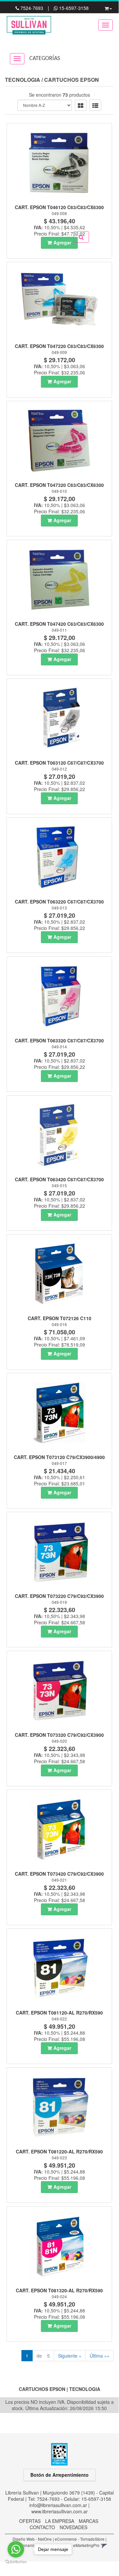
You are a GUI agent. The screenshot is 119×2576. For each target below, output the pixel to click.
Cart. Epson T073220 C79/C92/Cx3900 (59, 1596)
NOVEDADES (74, 2527)
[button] (108, 7)
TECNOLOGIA (23, 80)
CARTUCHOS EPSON (72, 80)
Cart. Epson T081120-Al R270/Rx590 (59, 2013)
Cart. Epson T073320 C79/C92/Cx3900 (59, 1735)
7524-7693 (32, 8)
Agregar (62, 242)
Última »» (100, 2356)
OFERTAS (30, 2521)
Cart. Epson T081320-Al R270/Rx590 (59, 2290)
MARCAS (89, 2521)
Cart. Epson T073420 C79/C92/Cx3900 (59, 1874)
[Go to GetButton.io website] (16, 2562)
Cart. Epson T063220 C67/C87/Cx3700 (59, 902)
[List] (95, 105)
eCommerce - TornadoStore (80, 2539)
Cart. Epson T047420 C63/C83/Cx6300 (59, 624)
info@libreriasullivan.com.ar (58, 2505)
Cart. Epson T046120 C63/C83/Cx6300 (59, 207)
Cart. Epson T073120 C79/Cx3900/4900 (59, 1457)
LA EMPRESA (60, 2521)
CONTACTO (42, 2527)
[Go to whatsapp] (16, 2549)
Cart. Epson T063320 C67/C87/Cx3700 (59, 1040)
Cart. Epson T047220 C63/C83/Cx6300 (59, 346)
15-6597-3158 (73, 8)
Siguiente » (70, 2356)
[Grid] (81, 105)
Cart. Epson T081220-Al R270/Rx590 (59, 2151)
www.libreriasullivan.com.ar (59, 2511)
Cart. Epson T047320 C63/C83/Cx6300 (59, 485)
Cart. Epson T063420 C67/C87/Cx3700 (59, 1179)
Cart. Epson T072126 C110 (59, 1318)
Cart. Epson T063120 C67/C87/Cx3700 (59, 763)
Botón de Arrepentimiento (59, 2475)
